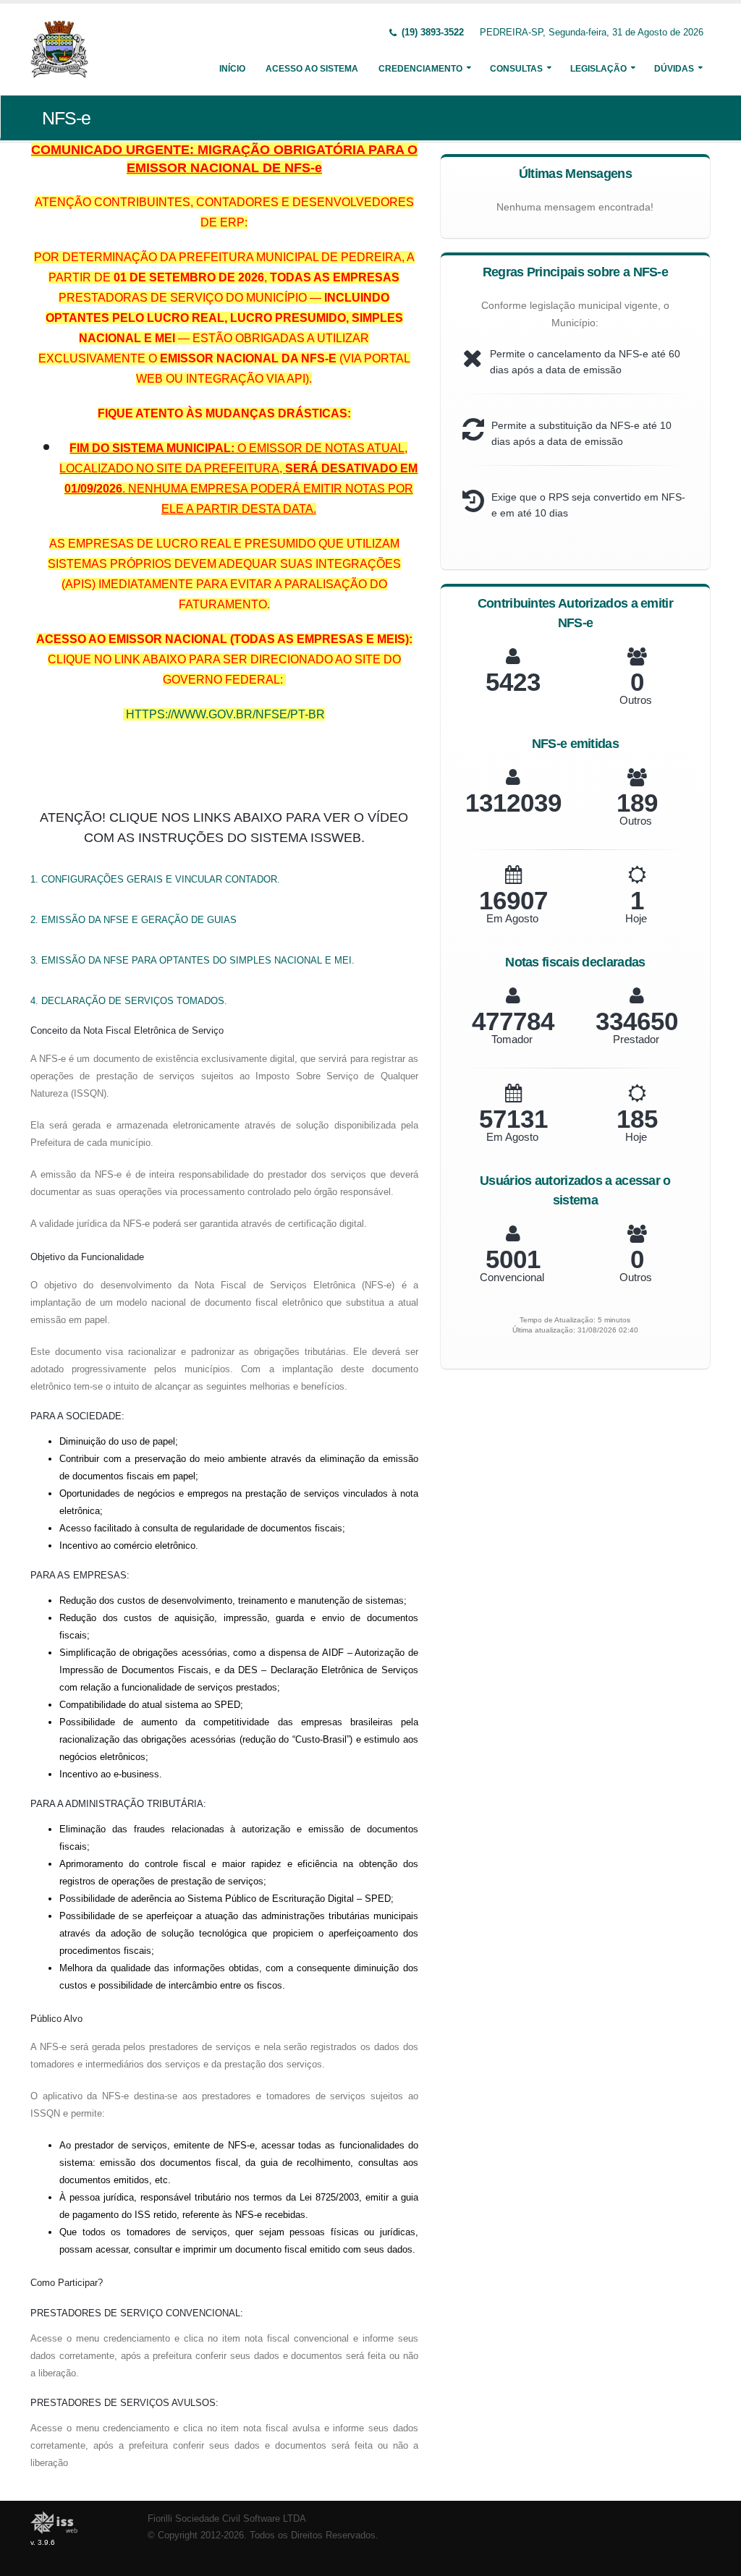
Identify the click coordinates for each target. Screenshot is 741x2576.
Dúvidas (674, 69)
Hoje (636, 918)
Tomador (512, 1039)
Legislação (598, 69)
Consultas (516, 69)
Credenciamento (420, 69)
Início (232, 69)
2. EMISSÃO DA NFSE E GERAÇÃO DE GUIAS (134, 920)
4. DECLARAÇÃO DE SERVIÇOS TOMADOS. (129, 1001)
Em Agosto (512, 918)
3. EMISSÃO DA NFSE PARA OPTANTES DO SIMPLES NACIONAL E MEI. (192, 960)
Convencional (512, 1277)
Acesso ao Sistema (312, 69)
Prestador (636, 1039)
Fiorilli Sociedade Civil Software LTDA (227, 2519)
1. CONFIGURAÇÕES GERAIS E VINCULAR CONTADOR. (155, 879)
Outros (636, 700)
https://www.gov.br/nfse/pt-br (225, 714)
